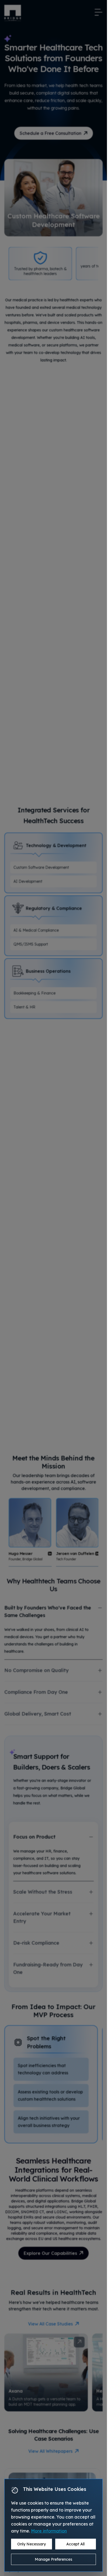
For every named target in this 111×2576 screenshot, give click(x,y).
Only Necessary (32, 2544)
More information (49, 2531)
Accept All (75, 2544)
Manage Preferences (53, 2559)
